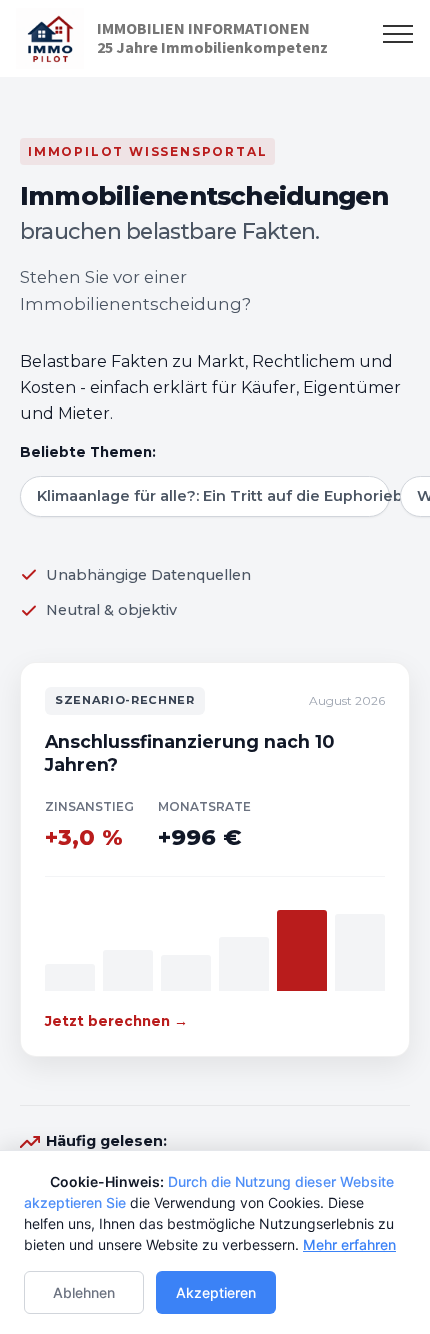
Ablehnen (84, 1292)
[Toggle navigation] (398, 33)
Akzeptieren (216, 1292)
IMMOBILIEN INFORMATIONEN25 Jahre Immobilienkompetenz (212, 38)
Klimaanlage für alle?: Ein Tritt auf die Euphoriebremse (213, 496)
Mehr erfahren (349, 1244)
